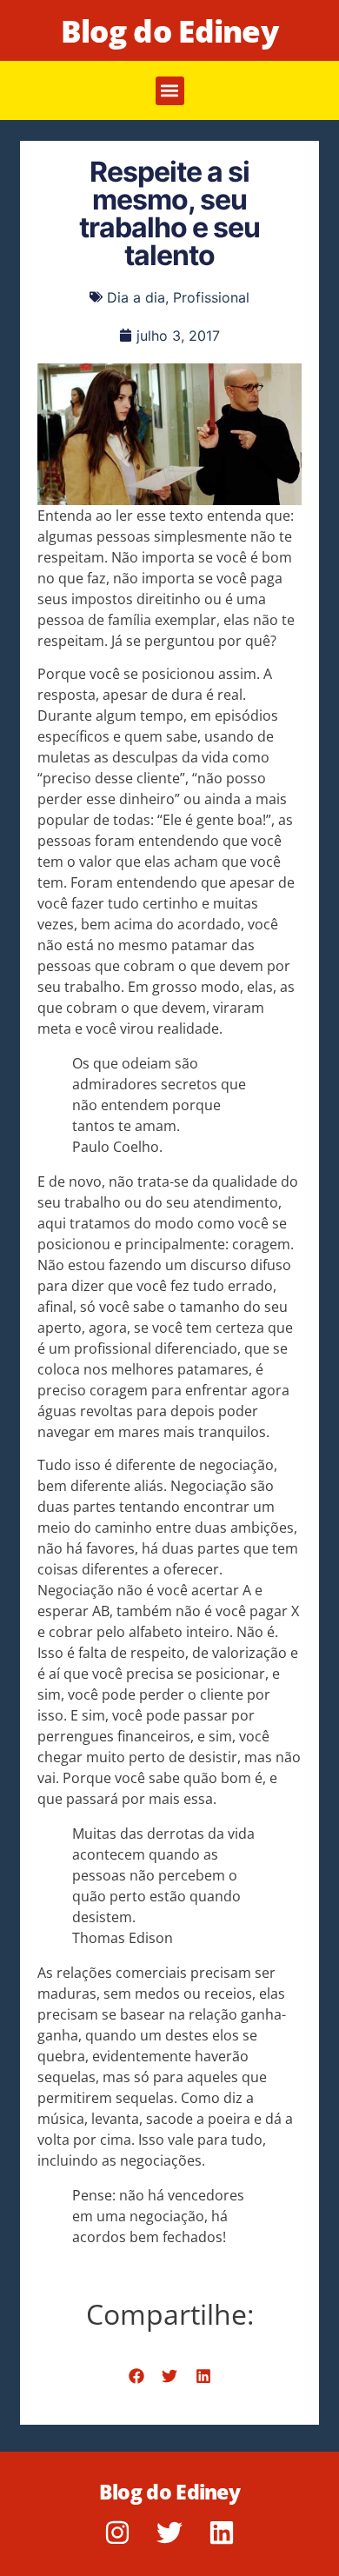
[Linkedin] (222, 2533)
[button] (170, 91)
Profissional (211, 297)
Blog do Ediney (169, 31)
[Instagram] (117, 2533)
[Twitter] (169, 2533)
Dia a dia (136, 297)
